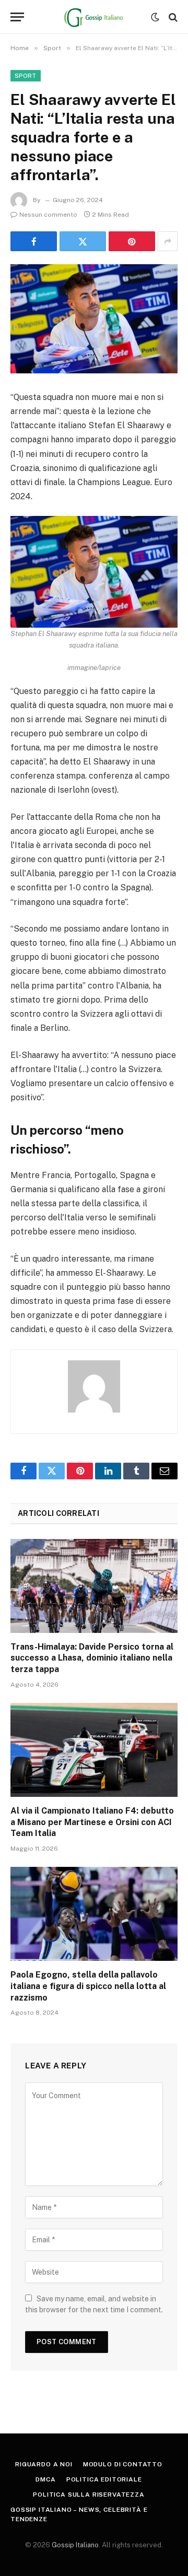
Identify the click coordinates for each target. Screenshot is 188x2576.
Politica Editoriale (104, 2479)
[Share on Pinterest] (132, 241)
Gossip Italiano (75, 2545)
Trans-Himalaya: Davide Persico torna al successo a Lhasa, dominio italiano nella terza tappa (92, 1658)
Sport (26, 76)
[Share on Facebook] (34, 241)
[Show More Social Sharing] (168, 241)
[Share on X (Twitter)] (83, 241)
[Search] (172, 17)
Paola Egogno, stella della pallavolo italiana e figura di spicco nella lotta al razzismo (88, 1986)
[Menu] (17, 17)
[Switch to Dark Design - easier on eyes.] (155, 17)
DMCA (45, 2479)
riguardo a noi (44, 2464)
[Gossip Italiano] (94, 17)
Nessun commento (48, 215)
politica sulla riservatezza (89, 2495)
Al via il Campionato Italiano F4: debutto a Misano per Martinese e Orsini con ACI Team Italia (92, 1822)
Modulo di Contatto (123, 2464)
